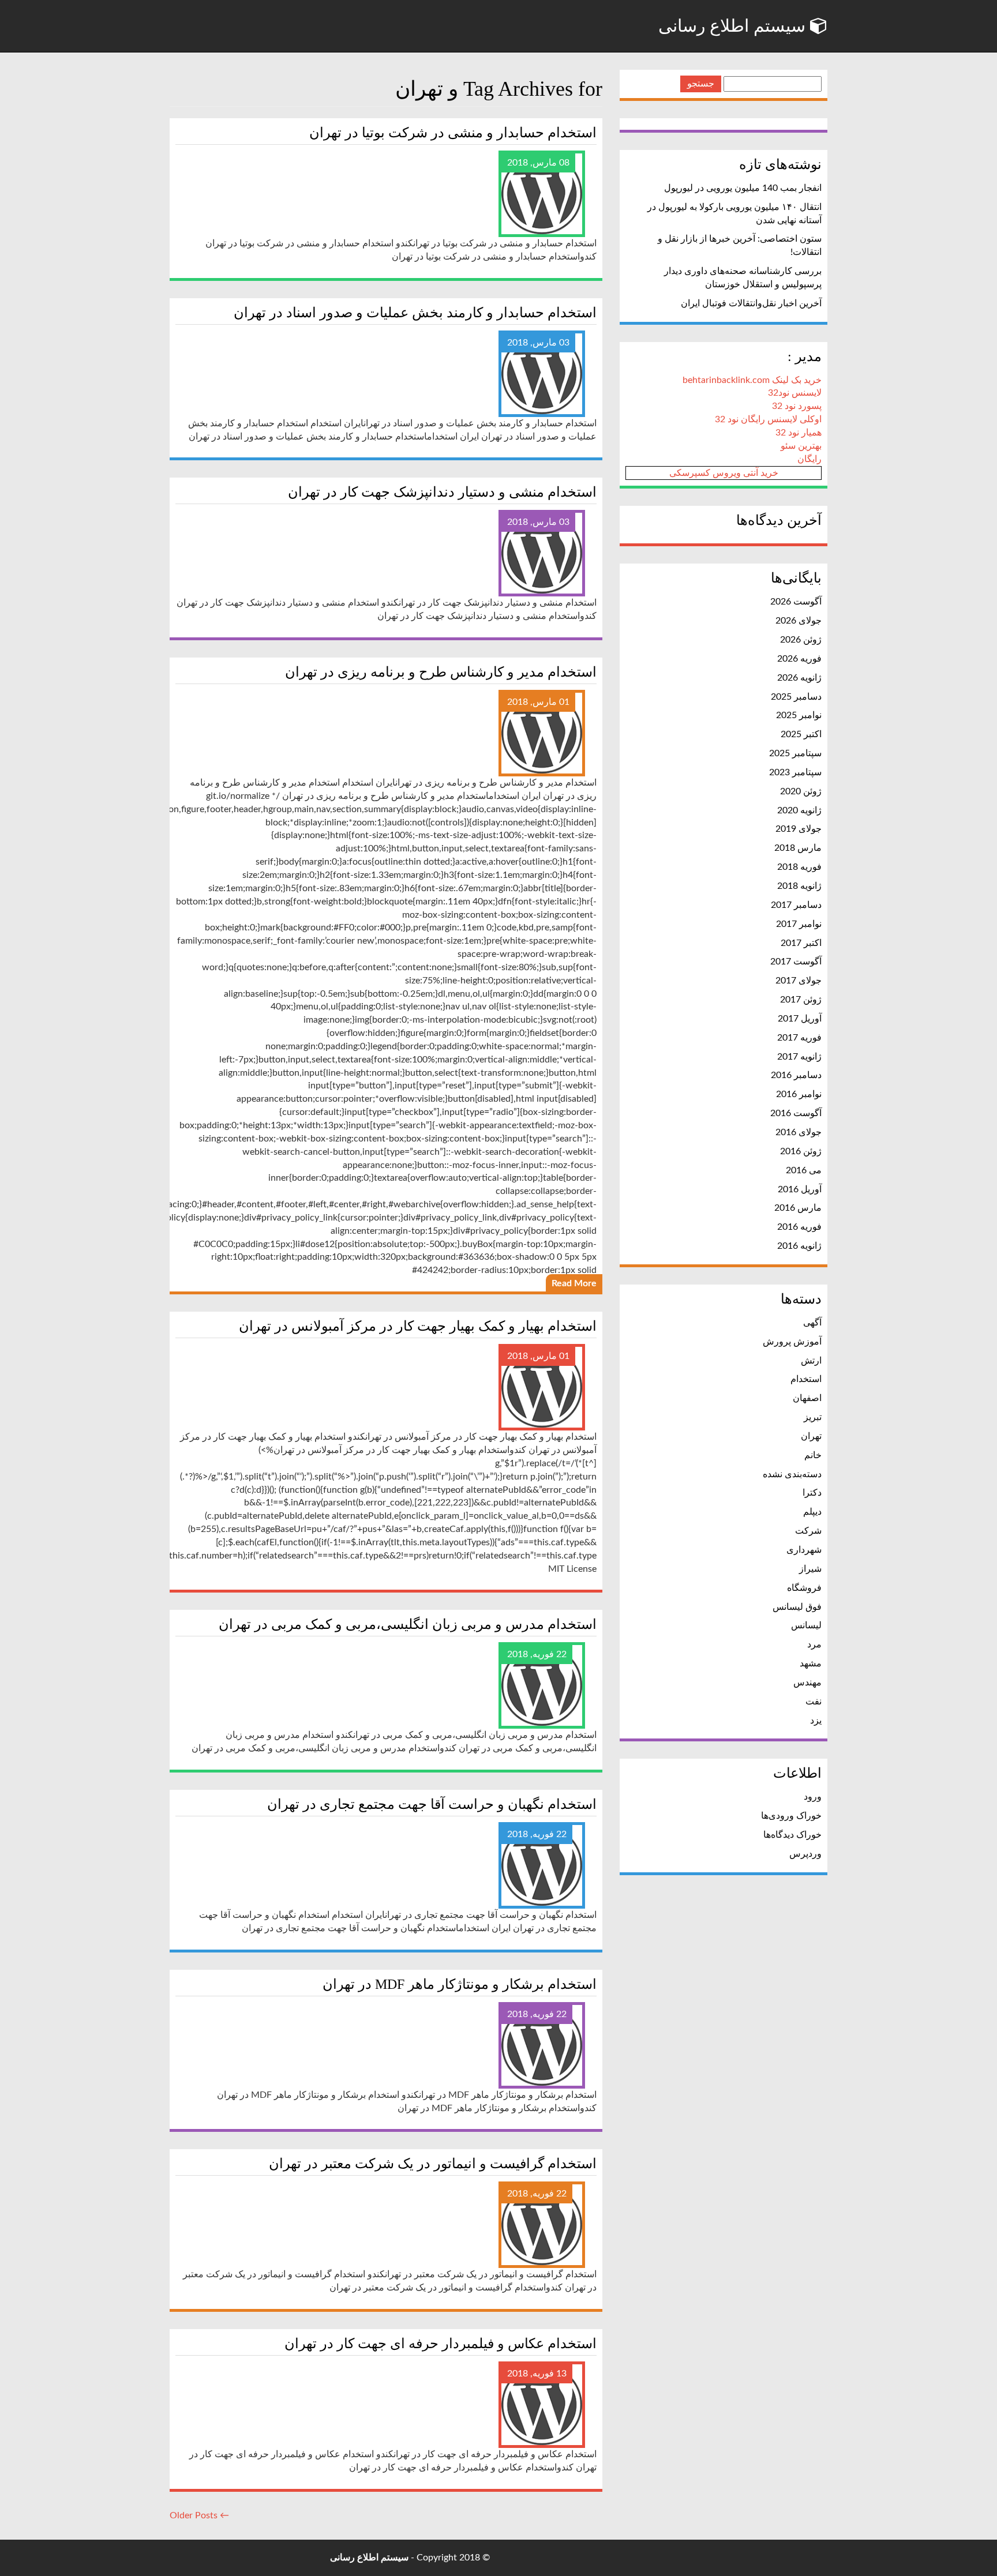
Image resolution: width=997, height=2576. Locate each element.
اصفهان (807, 1398)
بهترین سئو (801, 446)
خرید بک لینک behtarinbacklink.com (752, 380)
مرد (814, 1644)
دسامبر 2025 (796, 697)
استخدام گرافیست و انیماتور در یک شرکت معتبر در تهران (433, 2164)
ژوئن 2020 (801, 791)
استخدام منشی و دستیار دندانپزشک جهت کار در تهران (442, 492)
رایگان (809, 459)
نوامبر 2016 (799, 1094)
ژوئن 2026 (801, 640)
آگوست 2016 (796, 1113)
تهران (811, 1436)
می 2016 (804, 1170)
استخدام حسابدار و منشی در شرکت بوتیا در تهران (453, 133)
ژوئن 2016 (801, 1151)
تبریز (813, 1417)
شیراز (810, 1569)
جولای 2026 (799, 621)
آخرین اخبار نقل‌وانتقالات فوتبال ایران (751, 303)
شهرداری (804, 1550)
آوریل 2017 (800, 1019)
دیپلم (812, 1512)
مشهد (811, 1663)
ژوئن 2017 (801, 1000)
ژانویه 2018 (799, 886)
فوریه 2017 (799, 1038)
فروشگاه (804, 1588)
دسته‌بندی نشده (792, 1474)
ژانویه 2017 (799, 1057)
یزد (816, 1721)
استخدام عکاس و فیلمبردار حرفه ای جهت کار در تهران (441, 2344)
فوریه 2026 (799, 659)
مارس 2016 (798, 1208)
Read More (574, 1283)
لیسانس (806, 1625)
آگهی (812, 1323)
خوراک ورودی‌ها (791, 1816)
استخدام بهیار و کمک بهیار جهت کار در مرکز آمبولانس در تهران (418, 1326)
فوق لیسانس (797, 1607)
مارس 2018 (798, 848)
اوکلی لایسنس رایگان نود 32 (768, 419)
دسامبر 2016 (796, 1075)
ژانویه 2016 (799, 1246)
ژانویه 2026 (799, 678)
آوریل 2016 (800, 1189)
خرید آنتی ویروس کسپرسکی (724, 473)
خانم (813, 1455)
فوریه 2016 (799, 1227)
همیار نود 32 (799, 433)
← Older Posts (199, 2515)
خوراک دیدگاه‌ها (792, 1835)
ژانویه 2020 (799, 810)
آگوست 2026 (796, 602)
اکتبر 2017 (801, 943)
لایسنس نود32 (795, 393)
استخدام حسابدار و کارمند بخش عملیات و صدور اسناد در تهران (415, 313)
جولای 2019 (799, 829)
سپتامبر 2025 (795, 753)
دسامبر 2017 (796, 905)
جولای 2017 (799, 981)
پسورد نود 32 (797, 406)
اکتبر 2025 (801, 734)
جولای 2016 (799, 1132)
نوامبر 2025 (799, 715)
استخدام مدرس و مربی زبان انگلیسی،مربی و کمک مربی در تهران (408, 1624)
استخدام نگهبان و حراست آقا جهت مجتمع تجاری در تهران (432, 1804)
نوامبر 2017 (799, 924)
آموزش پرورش (792, 1342)
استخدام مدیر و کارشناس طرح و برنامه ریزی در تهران (441, 672)
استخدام (806, 1379)
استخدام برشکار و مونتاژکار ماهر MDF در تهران (460, 1984)
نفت (814, 1702)
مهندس (807, 1683)
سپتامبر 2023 (795, 772)
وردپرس (805, 1854)
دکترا (812, 1493)
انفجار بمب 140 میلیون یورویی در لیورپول (743, 188)
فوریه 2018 (799, 867)
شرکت (808, 1531)
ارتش (811, 1361)
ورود (813, 1797)
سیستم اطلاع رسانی (734, 26)
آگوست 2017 (796, 962)
